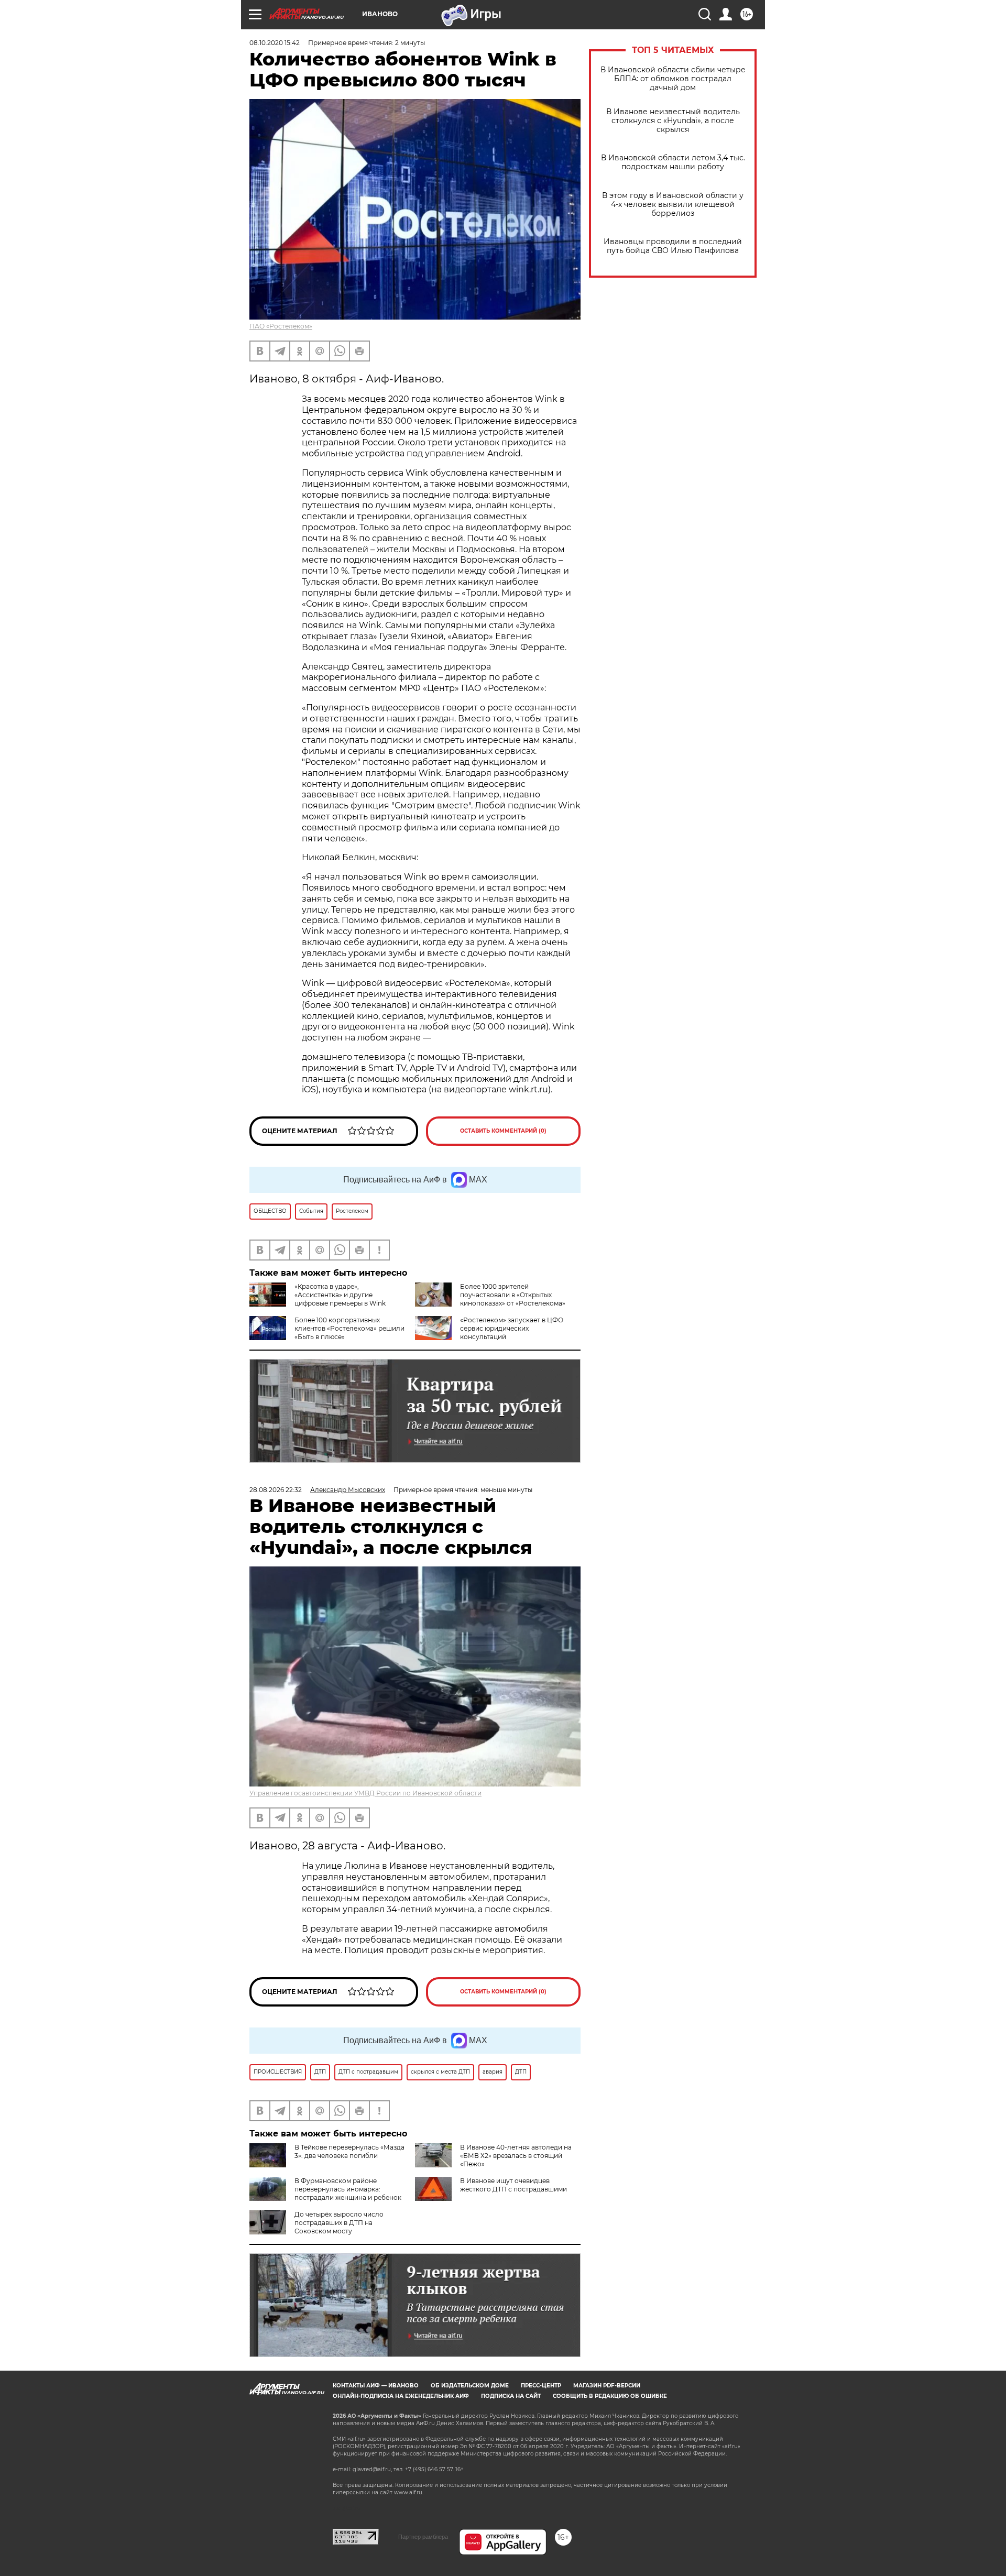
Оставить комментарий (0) (503, 1131)
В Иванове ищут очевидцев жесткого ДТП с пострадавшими (513, 2185)
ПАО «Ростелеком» (281, 326)
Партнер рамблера (423, 2537)
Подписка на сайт (511, 2396)
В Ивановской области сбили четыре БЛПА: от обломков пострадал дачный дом (673, 79)
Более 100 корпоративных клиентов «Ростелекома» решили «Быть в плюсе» (349, 1328)
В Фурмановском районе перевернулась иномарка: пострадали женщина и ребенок (348, 2189)
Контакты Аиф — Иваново (376, 2386)
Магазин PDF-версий (607, 2386)
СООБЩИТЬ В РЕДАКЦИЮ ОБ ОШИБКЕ (610, 2396)
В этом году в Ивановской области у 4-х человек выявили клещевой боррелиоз (673, 205)
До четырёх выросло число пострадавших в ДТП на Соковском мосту (339, 2223)
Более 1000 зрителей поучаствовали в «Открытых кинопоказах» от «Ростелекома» (513, 1295)
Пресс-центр (541, 2386)
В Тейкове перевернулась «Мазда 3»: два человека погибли (349, 2151)
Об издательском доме (470, 2386)
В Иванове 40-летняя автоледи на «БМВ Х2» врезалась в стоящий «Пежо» (516, 2156)
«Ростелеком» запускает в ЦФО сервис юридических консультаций (512, 1328)
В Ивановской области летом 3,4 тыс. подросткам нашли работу (673, 162)
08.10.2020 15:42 (275, 43)
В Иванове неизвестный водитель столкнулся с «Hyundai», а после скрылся (673, 121)
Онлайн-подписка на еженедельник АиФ (401, 2396)
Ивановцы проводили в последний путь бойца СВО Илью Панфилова (673, 246)
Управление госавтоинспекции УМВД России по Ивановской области (365, 1793)
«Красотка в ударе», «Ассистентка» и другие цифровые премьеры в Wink (340, 1295)
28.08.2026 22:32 (276, 1490)
